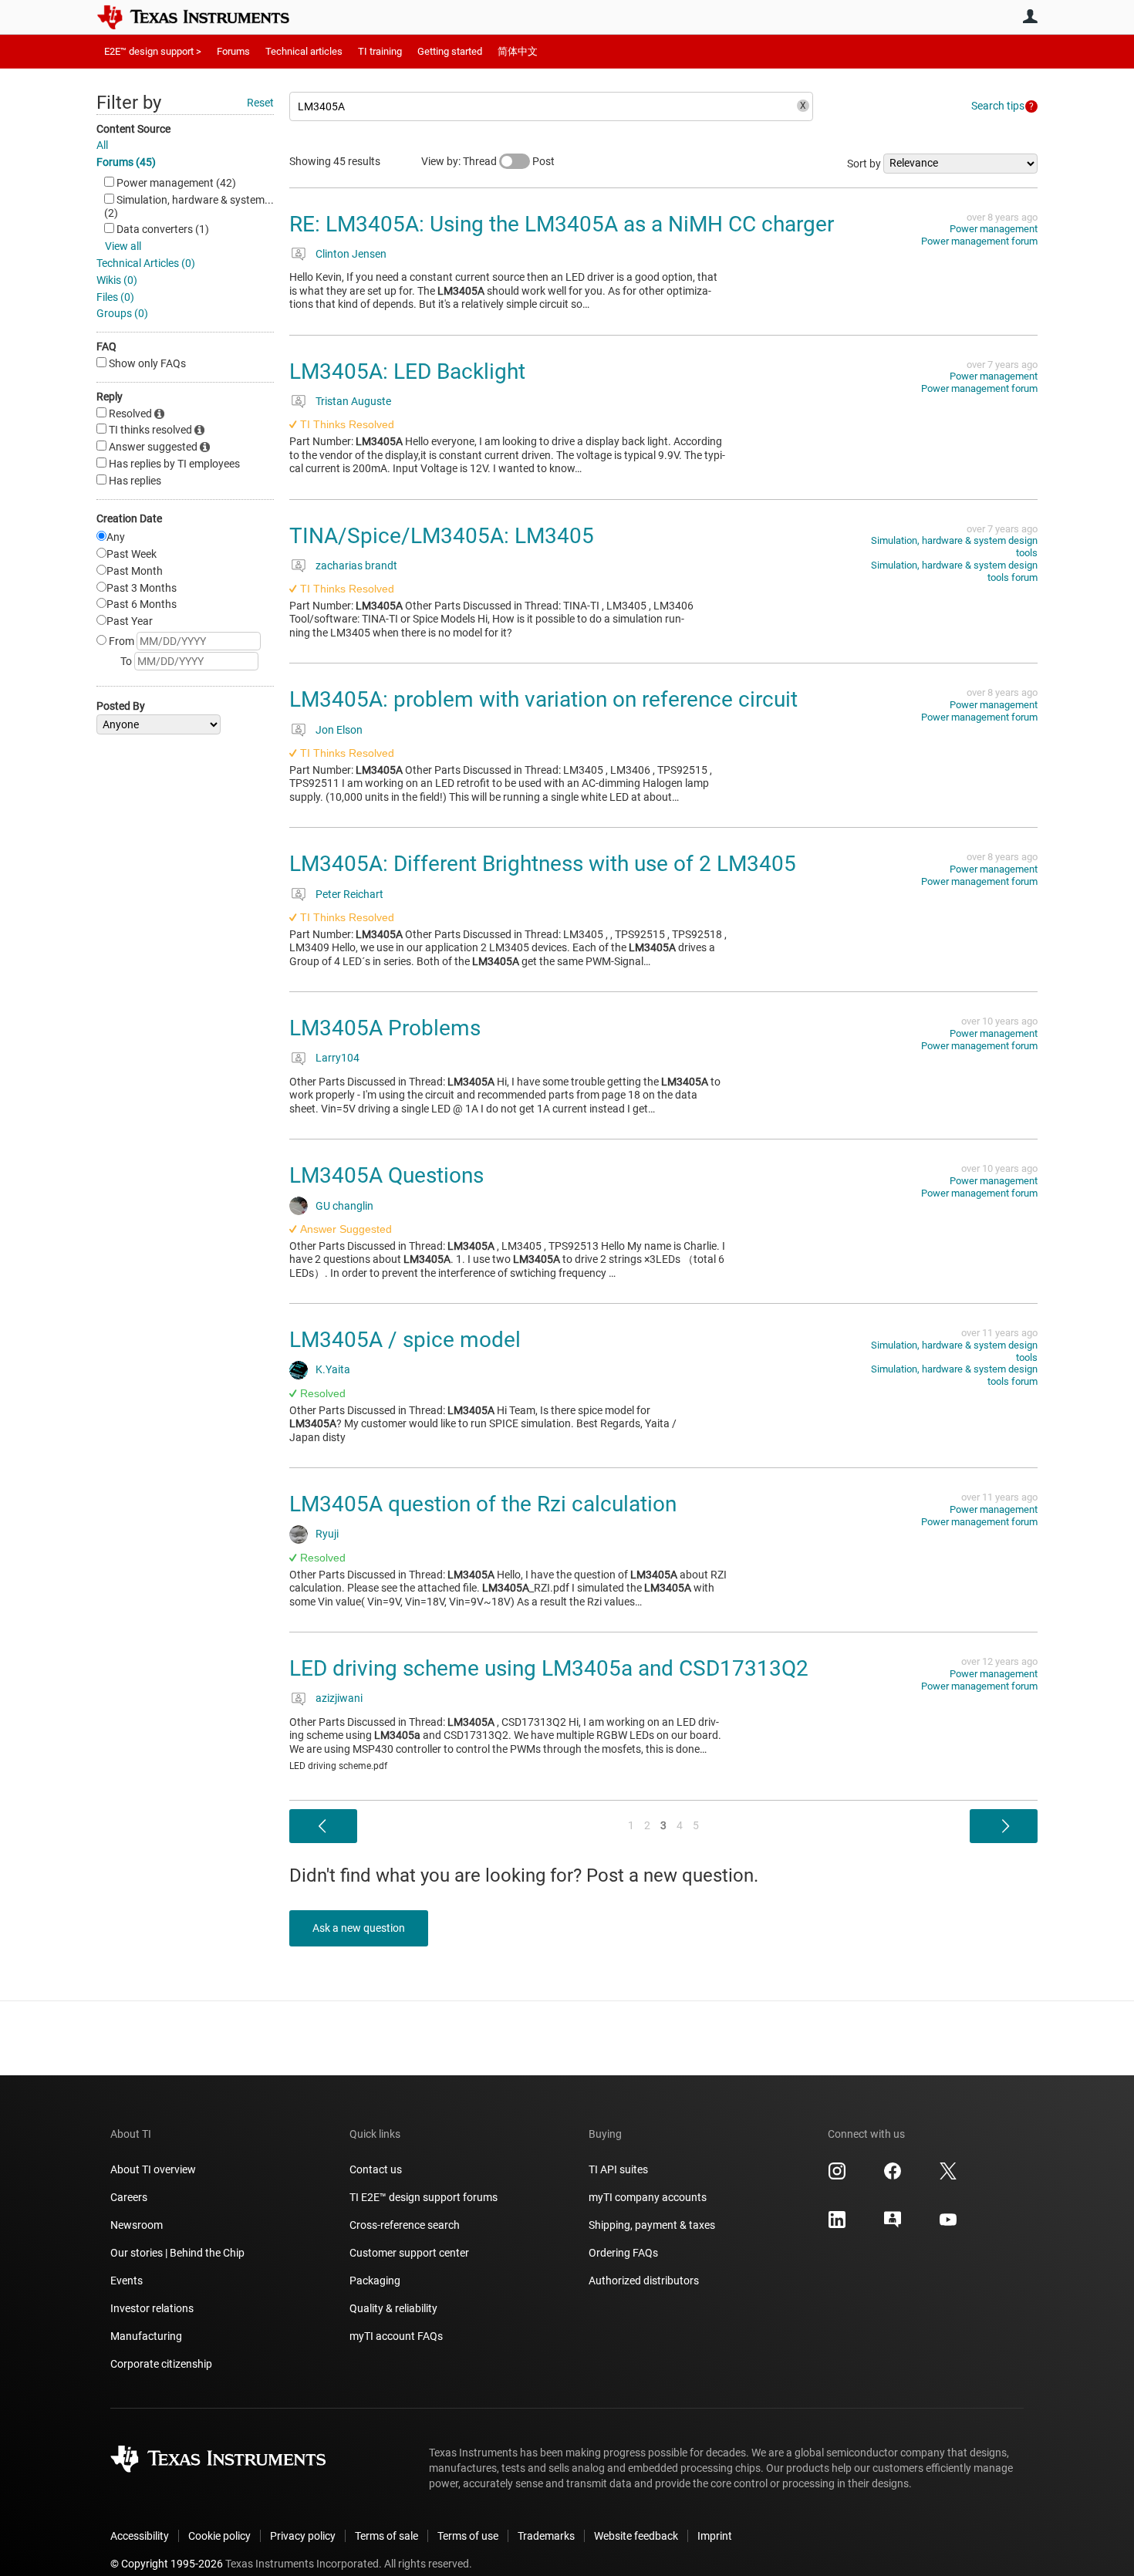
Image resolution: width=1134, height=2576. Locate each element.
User (1030, 16)
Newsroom (137, 2225)
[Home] (204, 17)
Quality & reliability (393, 2308)
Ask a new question (359, 1928)
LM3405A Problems (385, 1028)
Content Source (133, 129)
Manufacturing (146, 2336)
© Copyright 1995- (167, 2564)
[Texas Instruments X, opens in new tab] (948, 2176)
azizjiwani (339, 1698)
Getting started (450, 51)
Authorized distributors (644, 2281)
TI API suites (618, 2169)
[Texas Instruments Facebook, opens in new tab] (893, 2176)
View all (123, 246)
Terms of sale (386, 2536)
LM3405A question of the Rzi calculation (483, 1504)
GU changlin (344, 1206)
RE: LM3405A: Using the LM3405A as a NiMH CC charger (562, 224)
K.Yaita (333, 1369)
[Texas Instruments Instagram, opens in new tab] (837, 2176)
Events (127, 2281)
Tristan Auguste (353, 401)
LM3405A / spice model (405, 1340)
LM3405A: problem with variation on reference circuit (543, 699)
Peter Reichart (349, 894)
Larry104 (337, 1058)
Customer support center (409, 2253)
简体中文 (518, 51)
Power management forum (979, 241)
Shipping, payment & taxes (652, 2225)
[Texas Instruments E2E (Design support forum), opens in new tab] (893, 2225)
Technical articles (304, 51)
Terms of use (468, 2536)
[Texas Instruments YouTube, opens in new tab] (948, 2225)
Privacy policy (303, 2536)
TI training (380, 51)
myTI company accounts (648, 2197)
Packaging (375, 2281)
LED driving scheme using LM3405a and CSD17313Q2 (549, 1668)
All (102, 145)
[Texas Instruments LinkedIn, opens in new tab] (837, 2225)
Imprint (715, 2536)
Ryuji (327, 1534)
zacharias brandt (356, 566)
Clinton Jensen (351, 254)
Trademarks (546, 2536)
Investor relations (152, 2308)
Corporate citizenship (161, 2364)
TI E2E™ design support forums (424, 2197)
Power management (994, 229)
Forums (233, 51)
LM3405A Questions (386, 1175)
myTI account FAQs (396, 2336)
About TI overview (153, 2169)
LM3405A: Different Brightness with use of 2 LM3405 (543, 864)
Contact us (376, 2169)
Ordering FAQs (623, 2253)
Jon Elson (339, 730)
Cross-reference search (405, 2225)
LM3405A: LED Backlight (407, 371)
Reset (260, 103)
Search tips (998, 106)
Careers (129, 2197)
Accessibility (140, 2536)
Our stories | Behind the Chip (177, 2253)
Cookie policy (219, 2536)
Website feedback (636, 2536)
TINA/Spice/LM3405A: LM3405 (442, 536)
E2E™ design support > (153, 51)
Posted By (121, 706)
